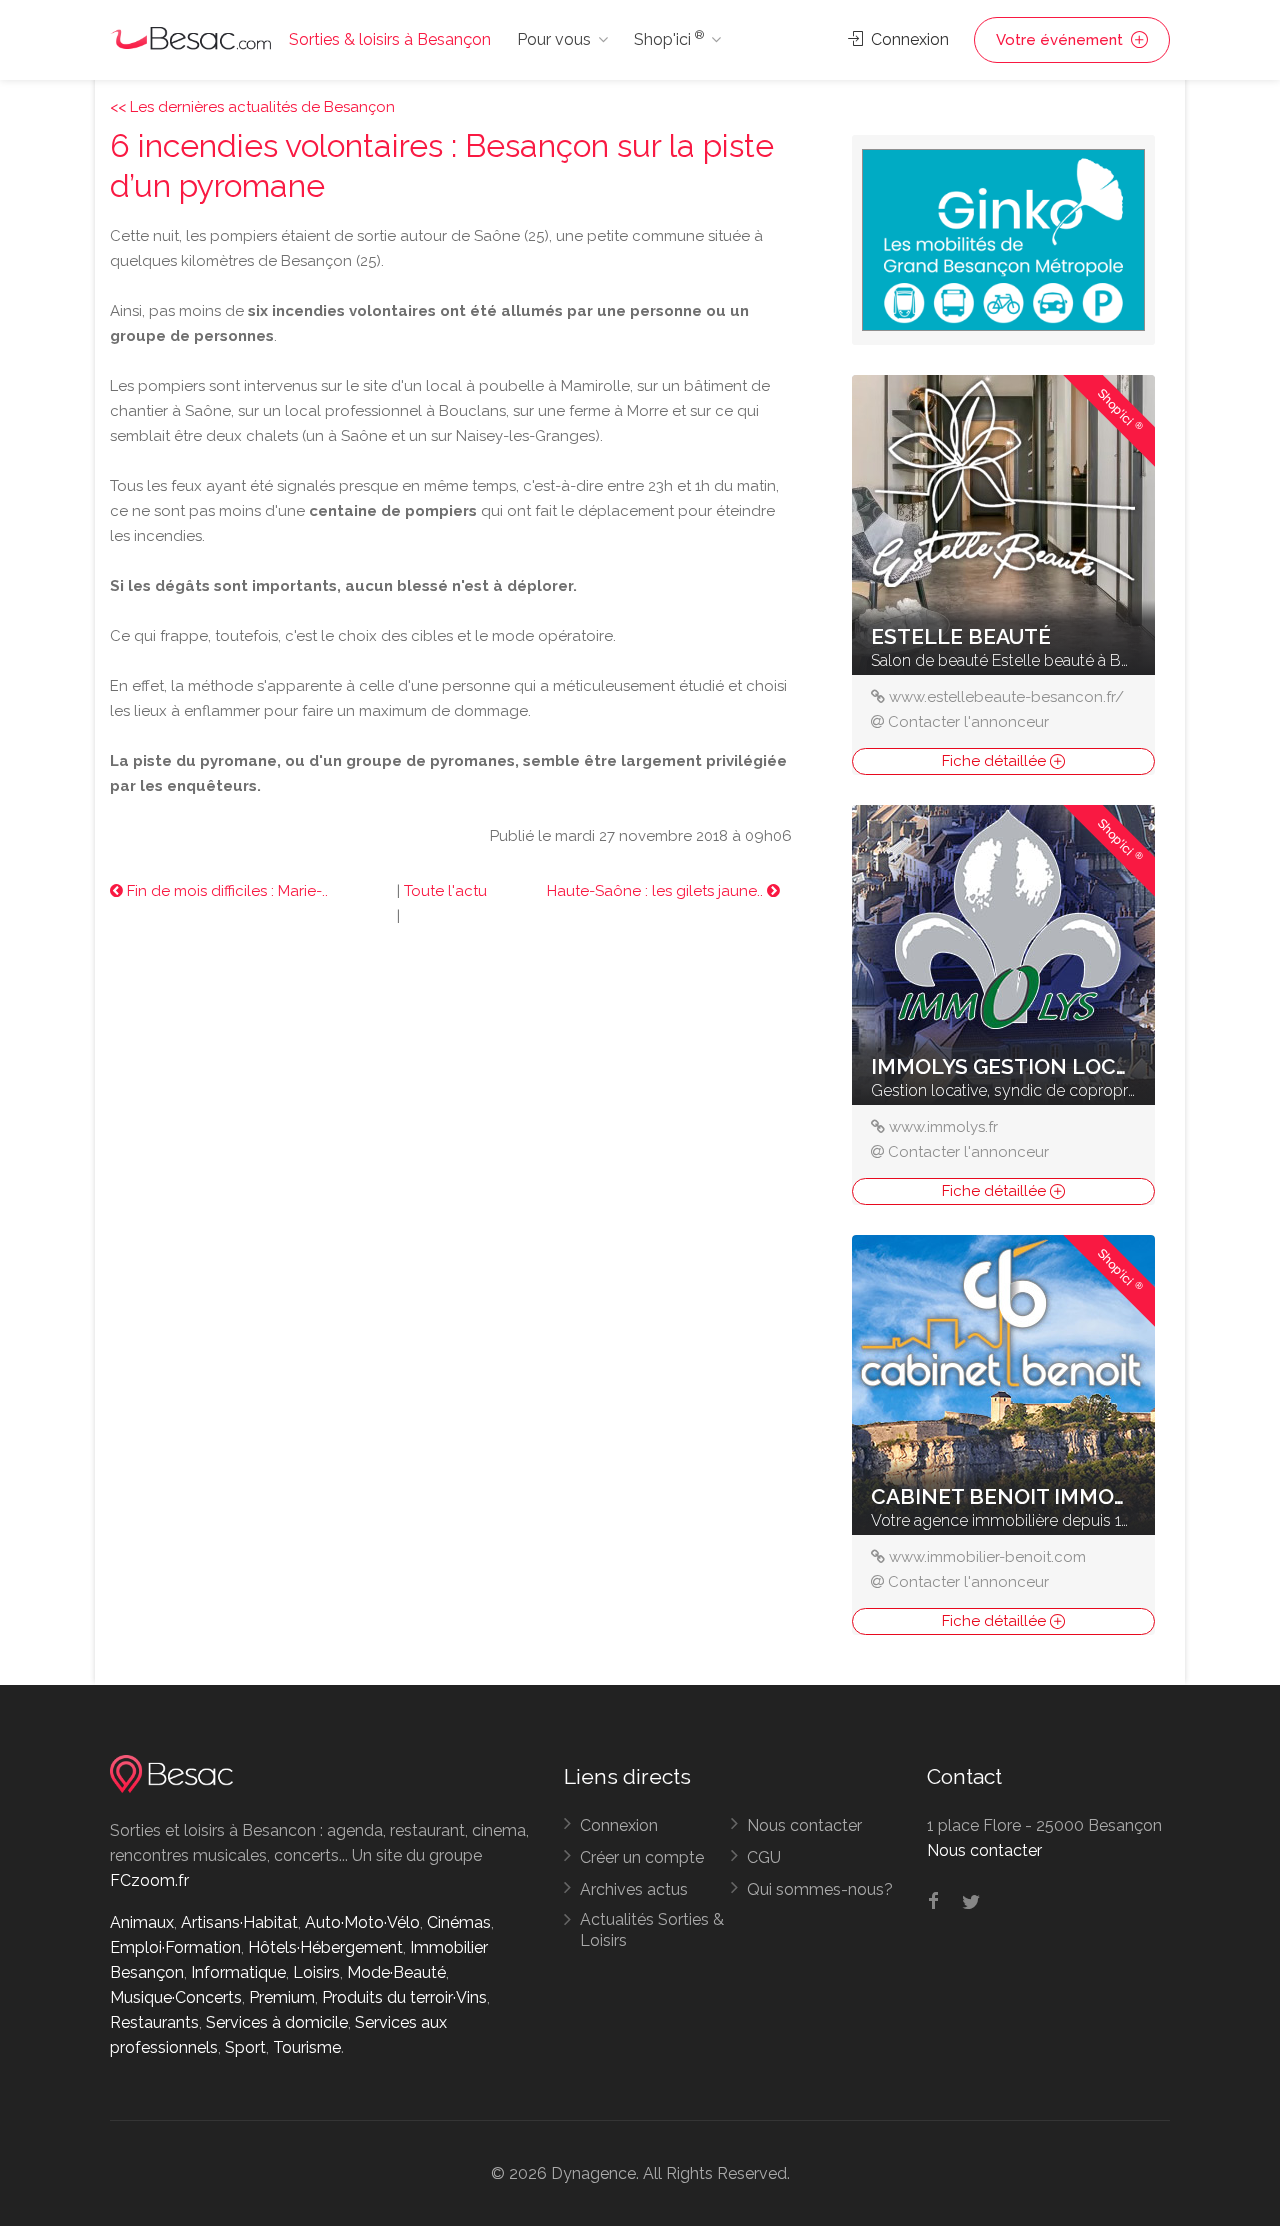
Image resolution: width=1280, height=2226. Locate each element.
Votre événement (1061, 40)
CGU (764, 1857)
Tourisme (307, 2047)
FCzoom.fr (149, 1880)
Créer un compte (642, 1857)
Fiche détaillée (996, 761)
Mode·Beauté (396, 1972)
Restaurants (154, 2022)
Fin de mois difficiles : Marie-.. (225, 891)
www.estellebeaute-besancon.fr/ (1006, 697)
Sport (245, 2047)
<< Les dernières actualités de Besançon (252, 107)
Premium (282, 1997)
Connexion (908, 39)
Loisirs (316, 1972)
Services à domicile (277, 2022)
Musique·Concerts (176, 1997)
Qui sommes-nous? (820, 1889)
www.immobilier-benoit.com (987, 1557)
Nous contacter (804, 1825)
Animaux (142, 1922)
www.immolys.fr (943, 1127)
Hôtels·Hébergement (325, 1947)
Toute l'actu (445, 891)
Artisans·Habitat (239, 1922)
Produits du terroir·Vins (404, 1997)
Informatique (238, 1972)
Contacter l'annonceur (968, 722)
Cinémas (459, 1922)
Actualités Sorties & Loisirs (652, 1930)
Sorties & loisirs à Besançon (390, 39)
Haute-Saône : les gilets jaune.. (657, 891)
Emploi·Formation (175, 1947)
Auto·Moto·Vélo (362, 1922)
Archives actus (634, 1889)
